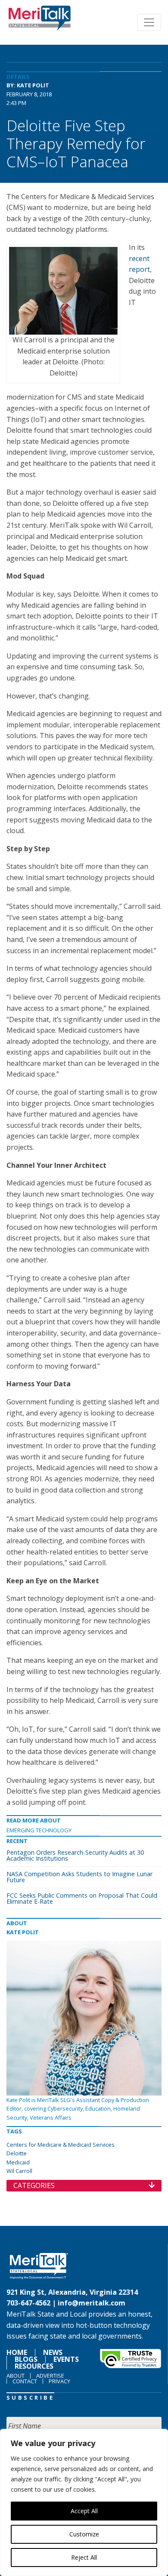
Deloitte (17, 2153)
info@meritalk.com (92, 2303)
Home (17, 2352)
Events (66, 2359)
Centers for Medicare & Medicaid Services (61, 2145)
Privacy (59, 2381)
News (53, 2352)
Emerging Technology (39, 1830)
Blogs (26, 2359)
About (16, 2376)
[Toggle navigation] (149, 22)
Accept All (84, 2511)
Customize (84, 2534)
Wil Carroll (19, 2171)
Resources (34, 2366)
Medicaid (18, 2162)
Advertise (50, 2376)
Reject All (84, 2557)
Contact (25, 2381)
